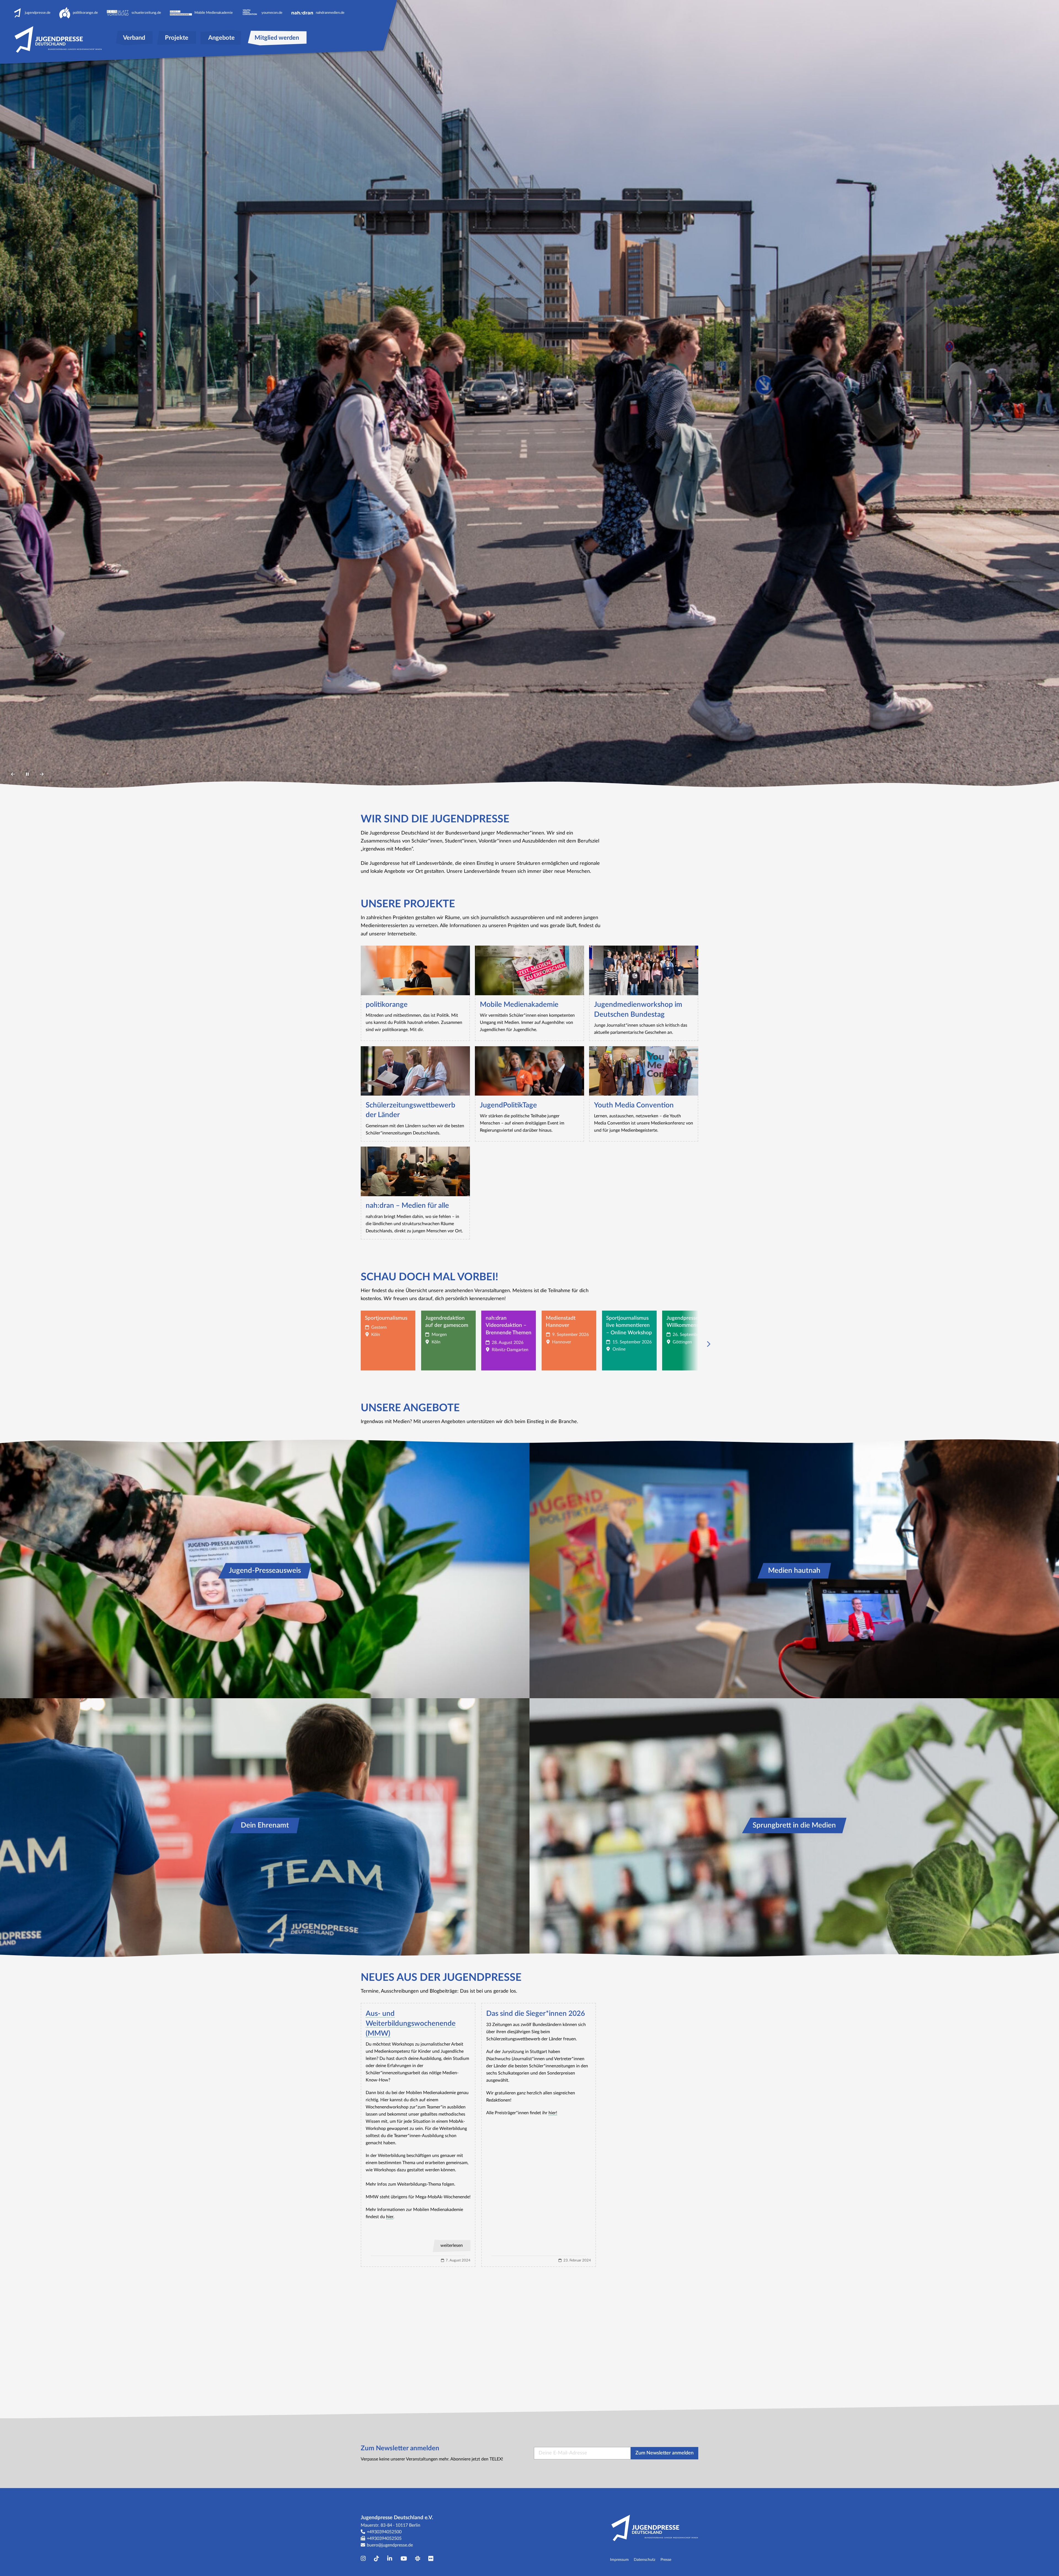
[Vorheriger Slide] (13, 774)
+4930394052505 (384, 2539)
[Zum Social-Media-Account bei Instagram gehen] (365, 2559)
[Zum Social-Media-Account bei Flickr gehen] (432, 2559)
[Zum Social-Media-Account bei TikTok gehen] (378, 2559)
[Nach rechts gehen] (699, 1344)
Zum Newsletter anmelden (664, 2453)
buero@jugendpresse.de (390, 2545)
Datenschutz (645, 2560)
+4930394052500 (384, 2532)
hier (390, 2217)
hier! (553, 2113)
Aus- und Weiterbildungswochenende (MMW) (411, 2024)
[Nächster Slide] (42, 774)
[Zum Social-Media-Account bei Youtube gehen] (405, 2559)
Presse (666, 2560)
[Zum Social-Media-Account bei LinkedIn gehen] (391, 2559)
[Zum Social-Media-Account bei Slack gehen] (419, 2559)
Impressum (619, 2560)
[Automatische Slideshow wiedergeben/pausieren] (27, 774)
